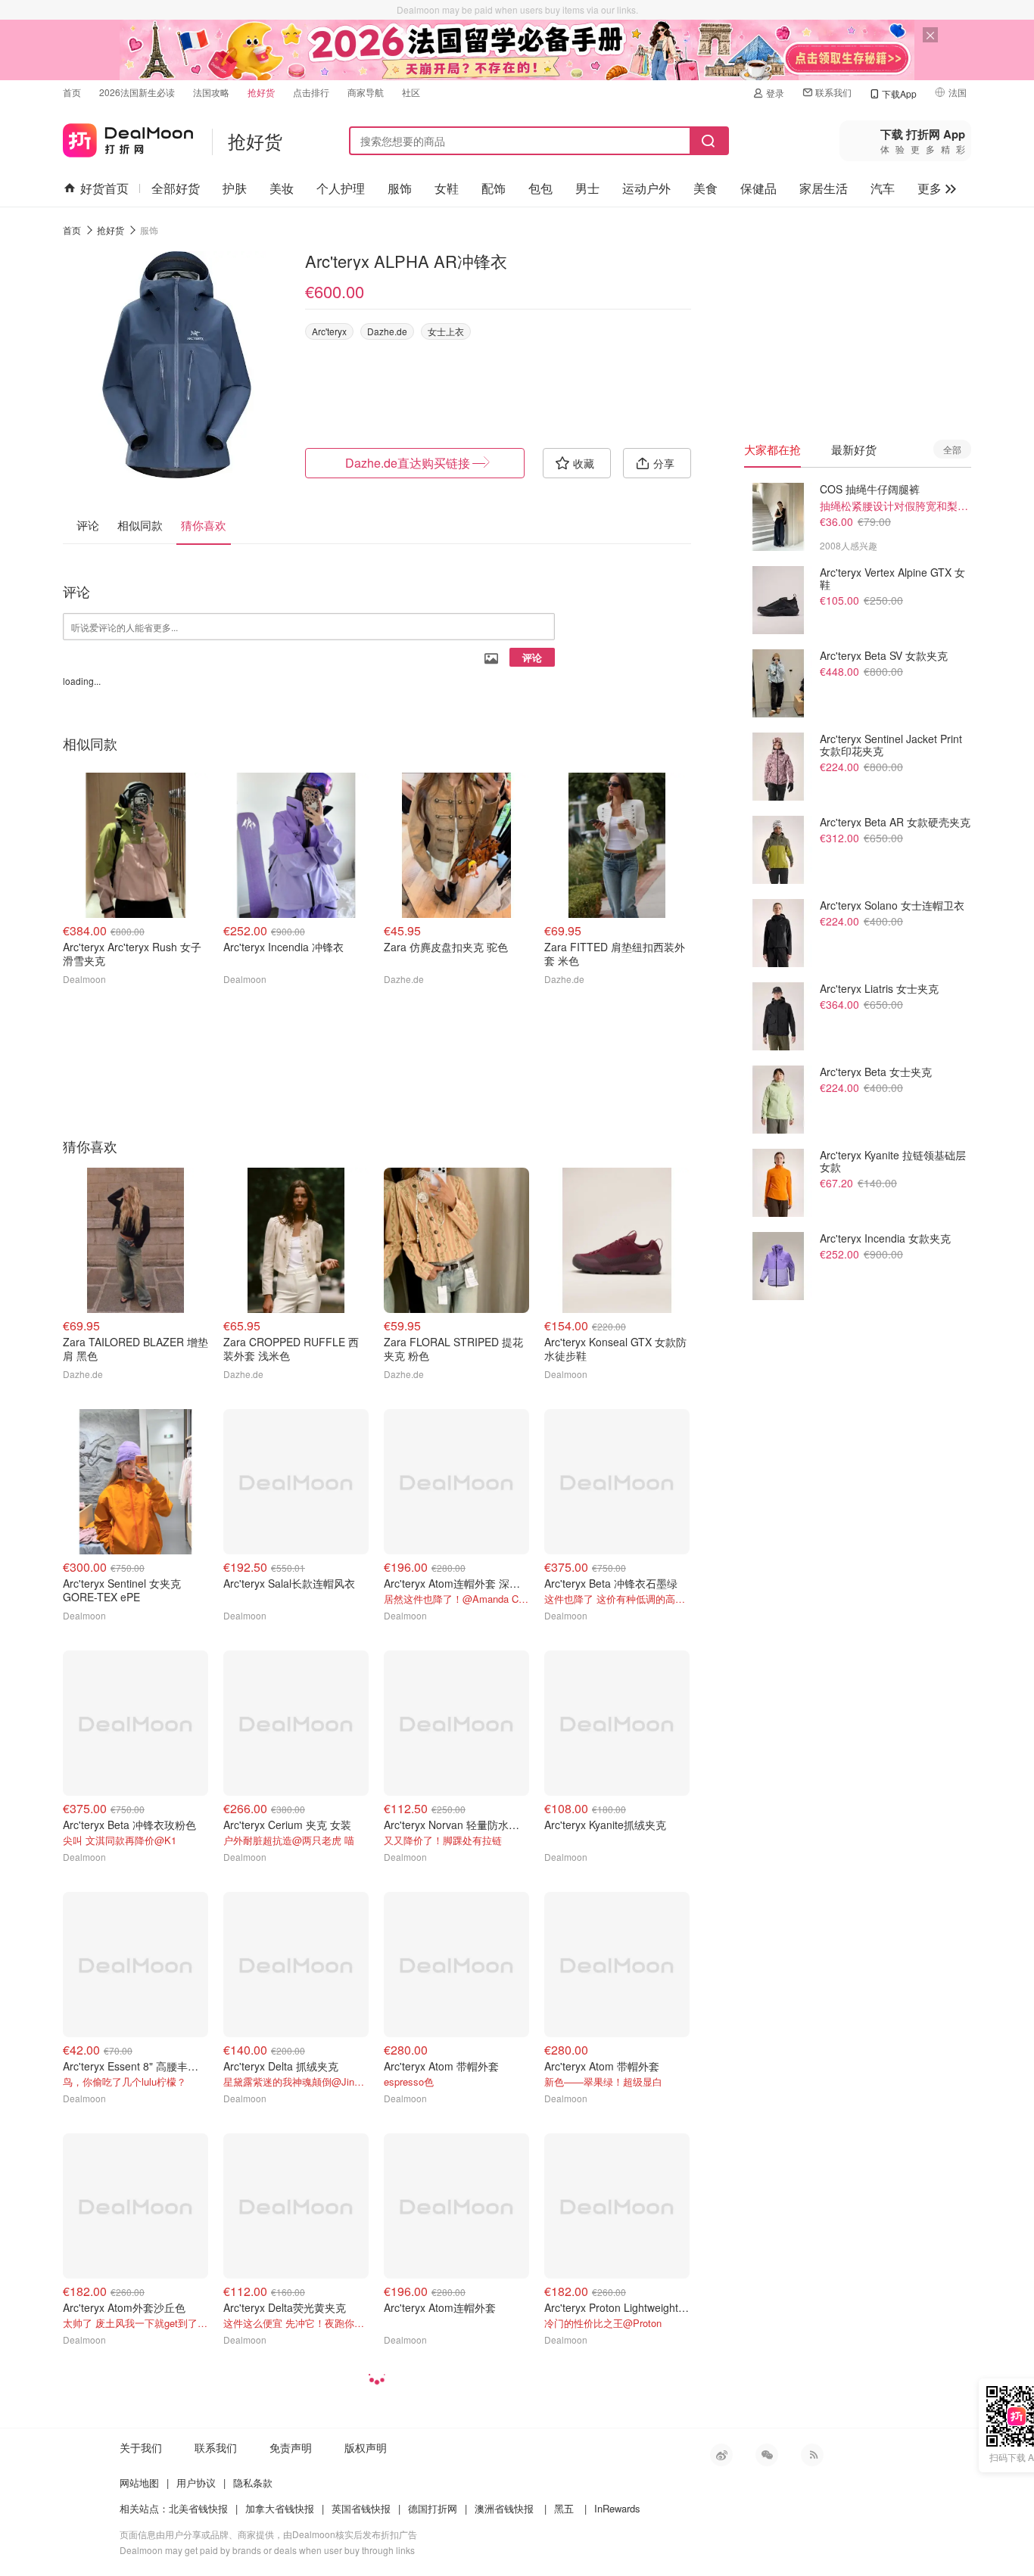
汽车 (883, 188)
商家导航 (366, 92)
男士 (587, 188)
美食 (705, 188)
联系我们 (833, 92)
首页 (72, 92)
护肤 (235, 188)
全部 (952, 449)
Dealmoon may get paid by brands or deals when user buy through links (267, 2550)
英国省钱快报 (361, 2508)
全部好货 (176, 188)
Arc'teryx (329, 331)
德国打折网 (433, 2508)
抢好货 (261, 92)
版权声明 (366, 2447)
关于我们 (141, 2447)
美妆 (282, 188)
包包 (540, 188)
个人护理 (341, 188)
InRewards (617, 2508)
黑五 (564, 2508)
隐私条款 (253, 2483)
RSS (812, 2455)
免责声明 (291, 2447)
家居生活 (824, 188)
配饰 (494, 188)
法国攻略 (211, 92)
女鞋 (447, 188)
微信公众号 (767, 2455)
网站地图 (139, 2483)
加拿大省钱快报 (280, 2508)
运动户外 (646, 188)
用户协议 (196, 2483)
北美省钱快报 (198, 2508)
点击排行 (311, 92)
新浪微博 (721, 2455)
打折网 (128, 137)
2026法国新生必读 (137, 92)
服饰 (400, 188)
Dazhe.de (387, 331)
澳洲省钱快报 (504, 2508)
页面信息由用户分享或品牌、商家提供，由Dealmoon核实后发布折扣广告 (268, 2534)
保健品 (758, 188)
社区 (411, 92)
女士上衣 (446, 331)
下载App (899, 93)
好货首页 (104, 188)
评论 (532, 657)
